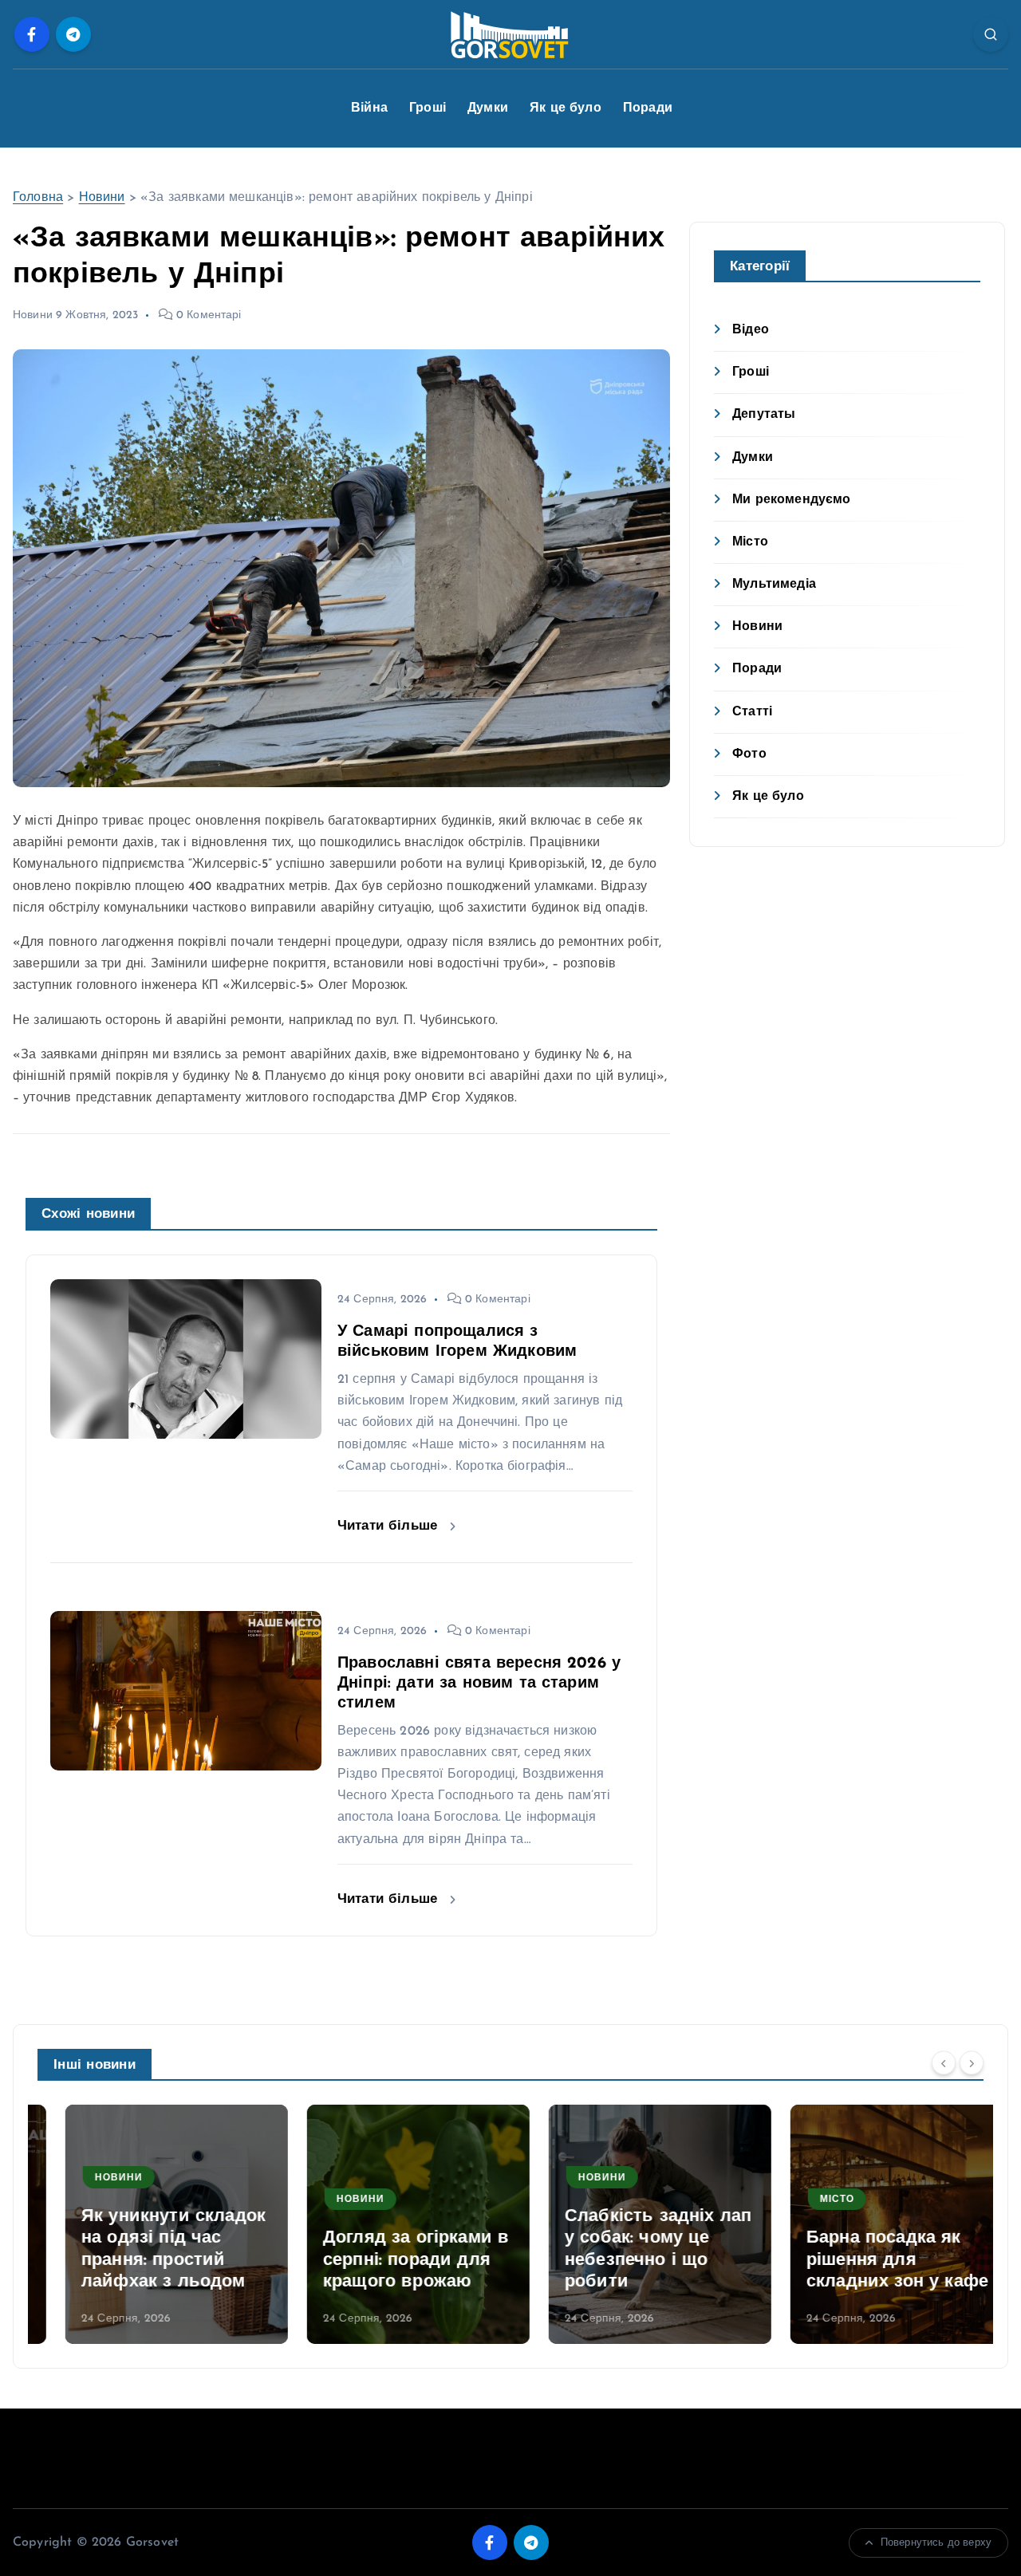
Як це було (566, 108)
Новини (102, 198)
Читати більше (390, 1526)
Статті (752, 712)
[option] (149, 2224)
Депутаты (764, 415)
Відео (751, 330)
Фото (749, 754)
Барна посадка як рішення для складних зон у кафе (869, 2260)
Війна (369, 108)
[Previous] (944, 2063)
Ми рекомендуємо (791, 500)
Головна (38, 198)
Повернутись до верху (936, 2543)
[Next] (972, 2063)
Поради (648, 108)
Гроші (428, 108)
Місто (750, 542)
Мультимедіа (774, 585)
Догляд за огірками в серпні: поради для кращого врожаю (388, 2260)
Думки (488, 108)
